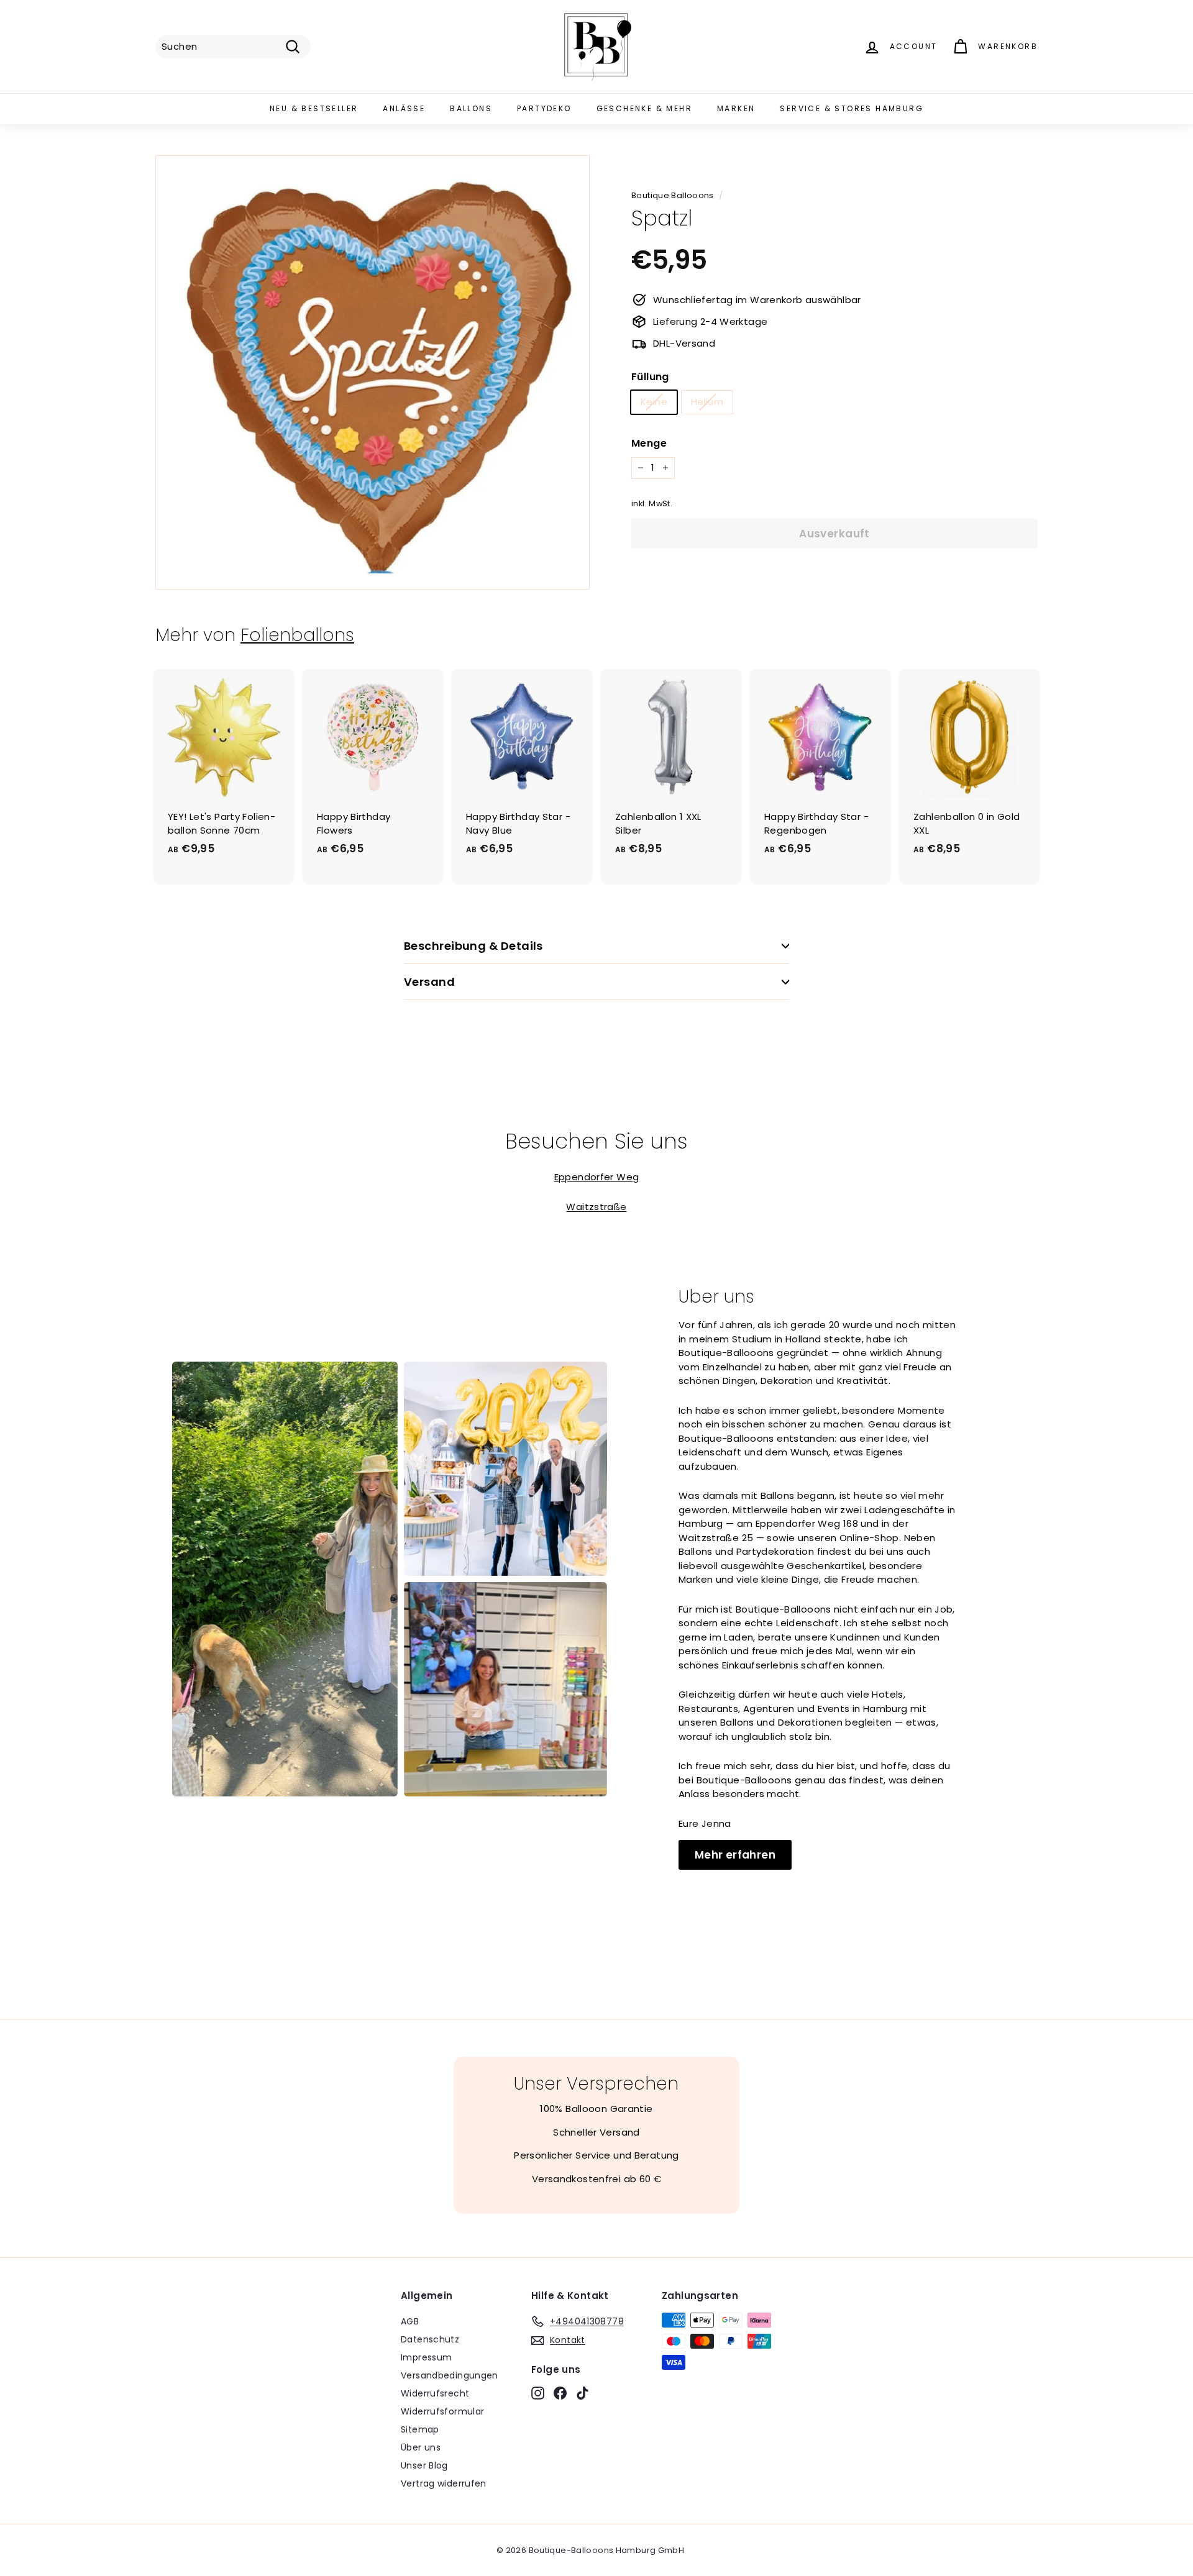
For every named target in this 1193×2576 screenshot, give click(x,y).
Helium (707, 402)
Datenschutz (430, 2339)
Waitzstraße (596, 1207)
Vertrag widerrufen (444, 2483)
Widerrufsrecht (435, 2393)
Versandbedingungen (450, 2375)
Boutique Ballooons (673, 195)
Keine (654, 402)
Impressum (426, 2357)
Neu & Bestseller (314, 108)
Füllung (650, 377)
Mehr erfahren (735, 1855)
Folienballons (297, 635)
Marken (736, 108)
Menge (649, 443)
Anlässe (404, 108)
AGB (410, 2321)
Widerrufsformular (442, 2411)
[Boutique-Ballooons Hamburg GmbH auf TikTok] (583, 2393)
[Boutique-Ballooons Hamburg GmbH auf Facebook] (560, 2393)
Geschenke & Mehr (644, 108)
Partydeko (544, 108)
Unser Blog (424, 2465)
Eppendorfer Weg (597, 1177)
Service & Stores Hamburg (852, 108)
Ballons (471, 108)
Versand (429, 982)
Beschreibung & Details (473, 946)
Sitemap (420, 2429)
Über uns (421, 2447)
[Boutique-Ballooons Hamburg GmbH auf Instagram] (538, 2393)
